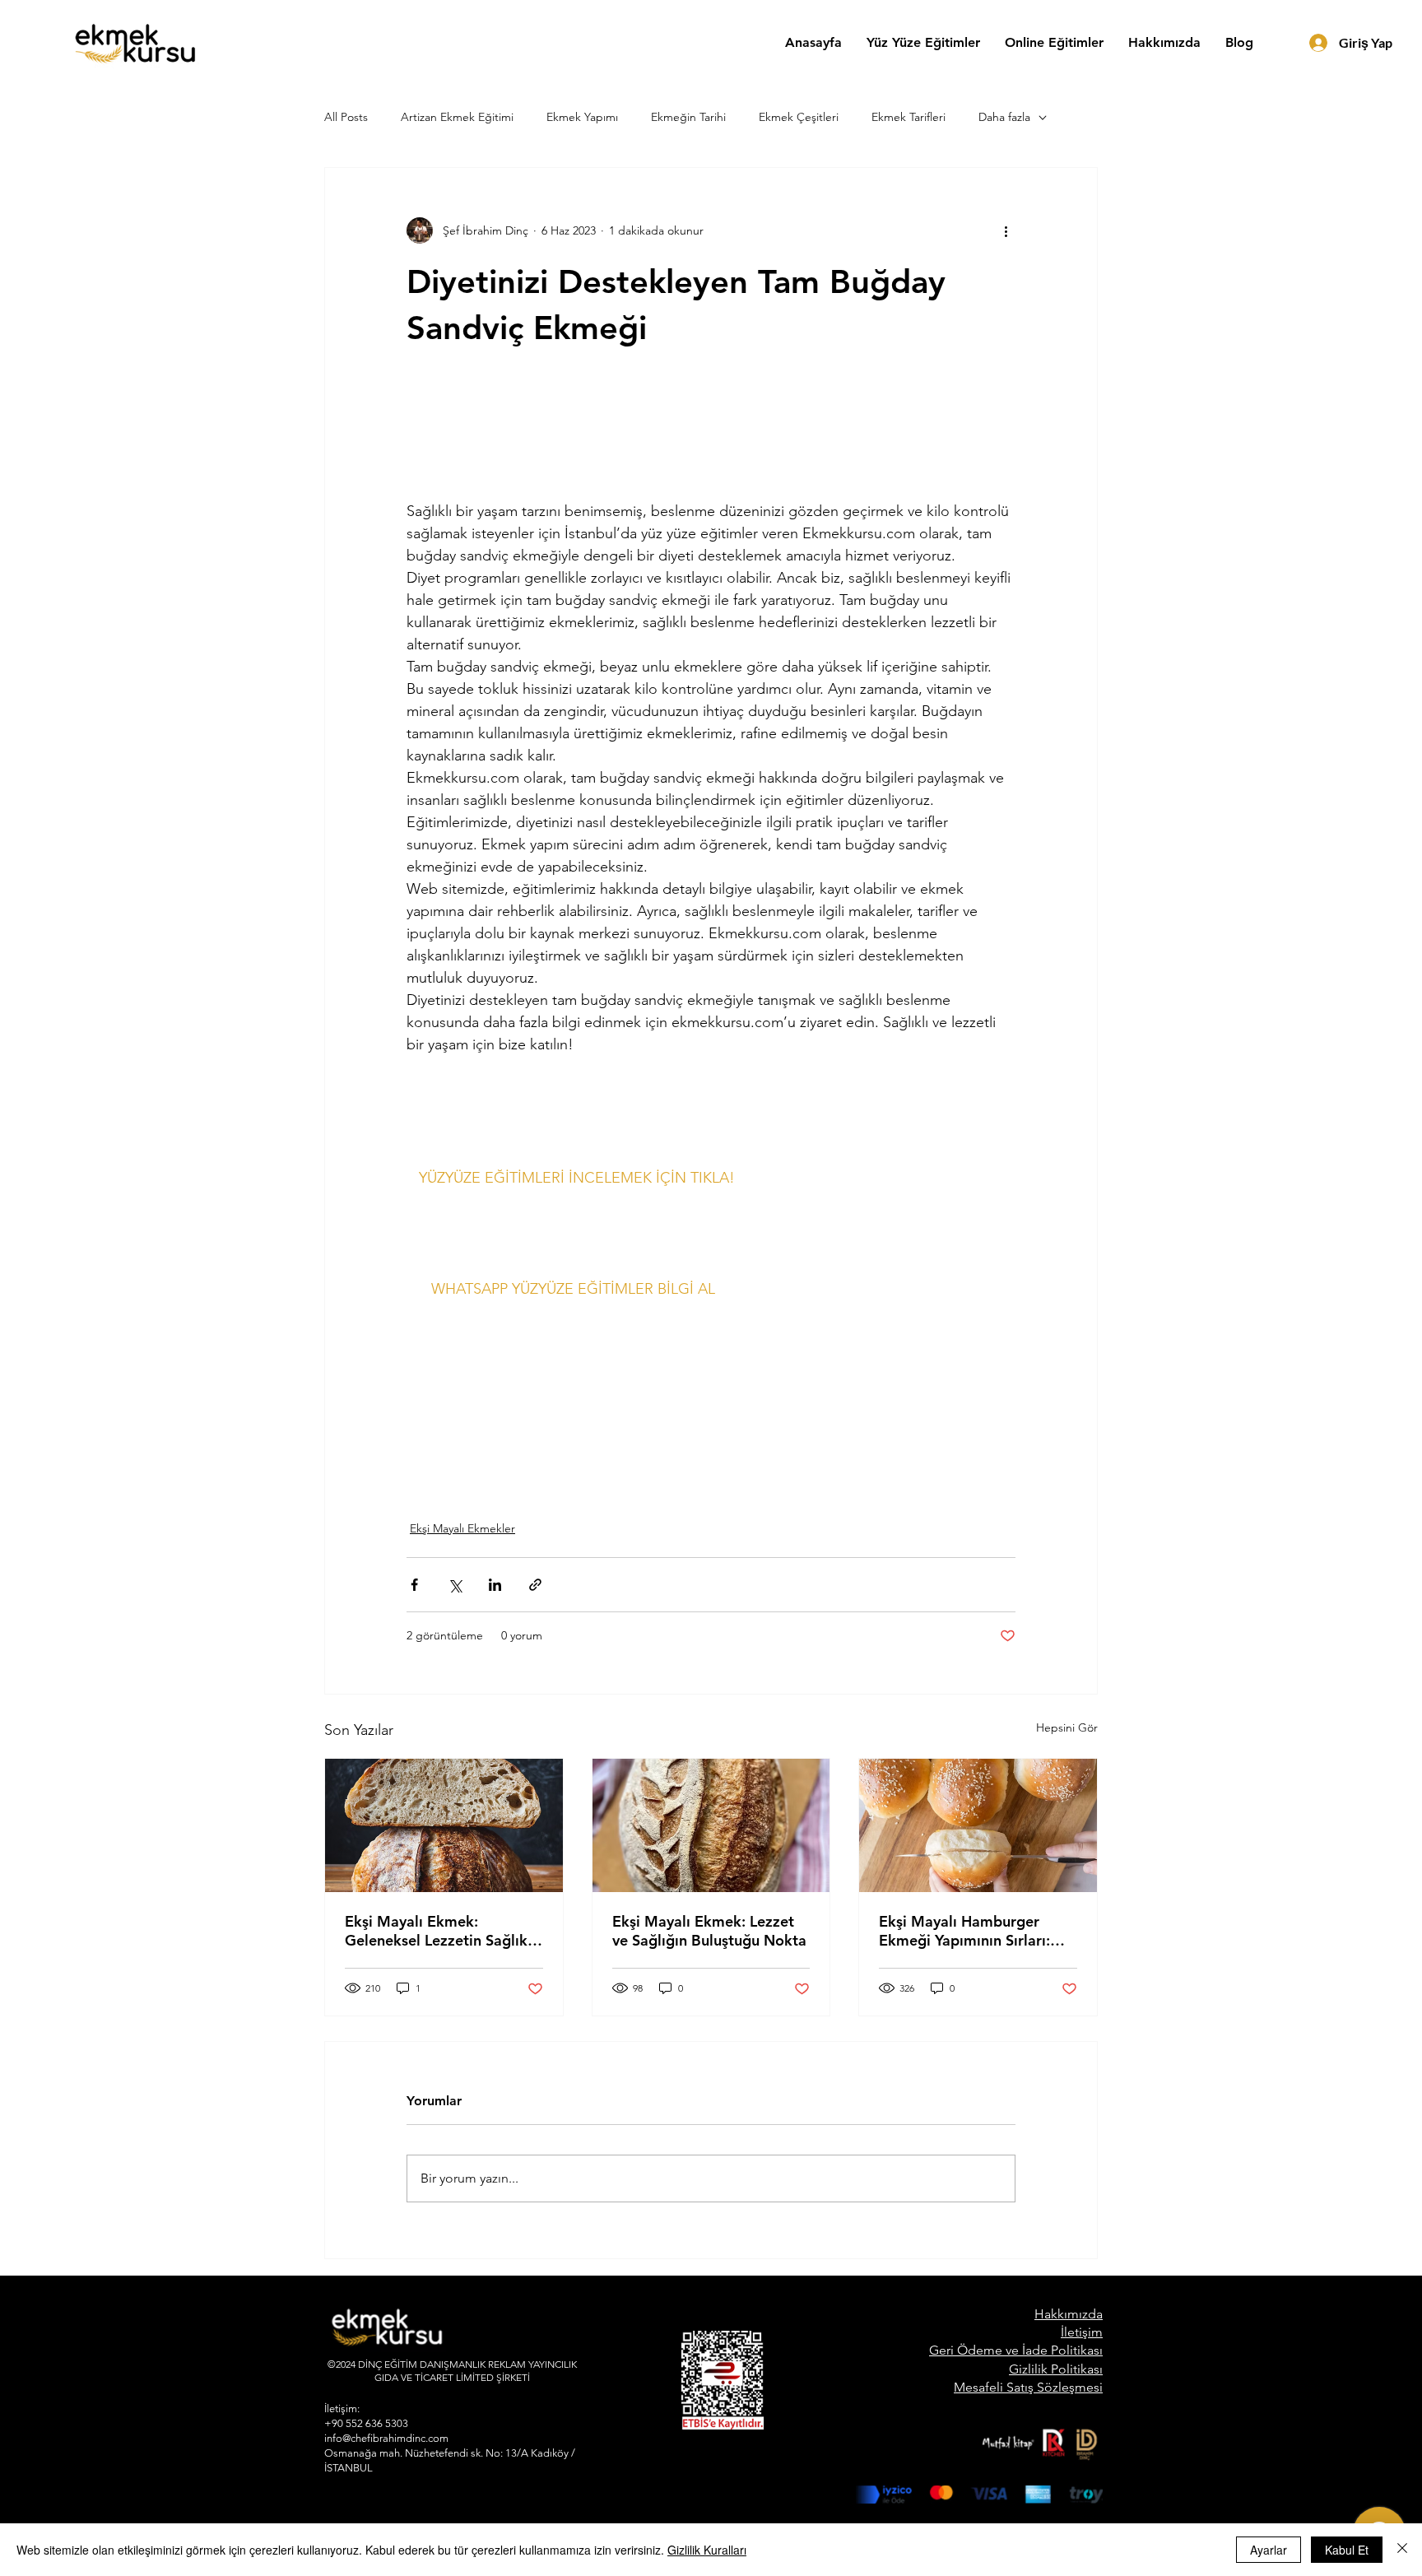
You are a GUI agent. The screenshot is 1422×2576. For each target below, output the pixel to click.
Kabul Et (1347, 2550)
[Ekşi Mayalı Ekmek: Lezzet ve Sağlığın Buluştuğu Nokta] (711, 1825)
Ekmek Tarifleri (908, 117)
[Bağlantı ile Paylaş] (535, 1585)
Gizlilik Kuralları (707, 2550)
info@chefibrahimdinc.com (386, 2438)
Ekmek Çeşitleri (799, 117)
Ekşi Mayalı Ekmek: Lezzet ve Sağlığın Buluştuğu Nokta (709, 1931)
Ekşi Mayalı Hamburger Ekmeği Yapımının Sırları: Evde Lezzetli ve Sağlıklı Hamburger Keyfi (964, 1931)
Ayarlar (1269, 2550)
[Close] (1402, 2550)
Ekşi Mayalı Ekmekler (462, 1528)
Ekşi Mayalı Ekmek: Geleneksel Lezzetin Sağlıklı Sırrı (440, 1931)
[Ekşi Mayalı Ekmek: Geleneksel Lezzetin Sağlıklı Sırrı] (444, 1825)
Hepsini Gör (1067, 1727)
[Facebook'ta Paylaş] (414, 1585)
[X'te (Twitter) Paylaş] (455, 1585)
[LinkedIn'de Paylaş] (495, 1585)
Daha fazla (1004, 117)
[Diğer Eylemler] (1006, 230)
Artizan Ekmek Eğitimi (457, 117)
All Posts (346, 117)
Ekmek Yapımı (582, 117)
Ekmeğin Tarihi (688, 117)
